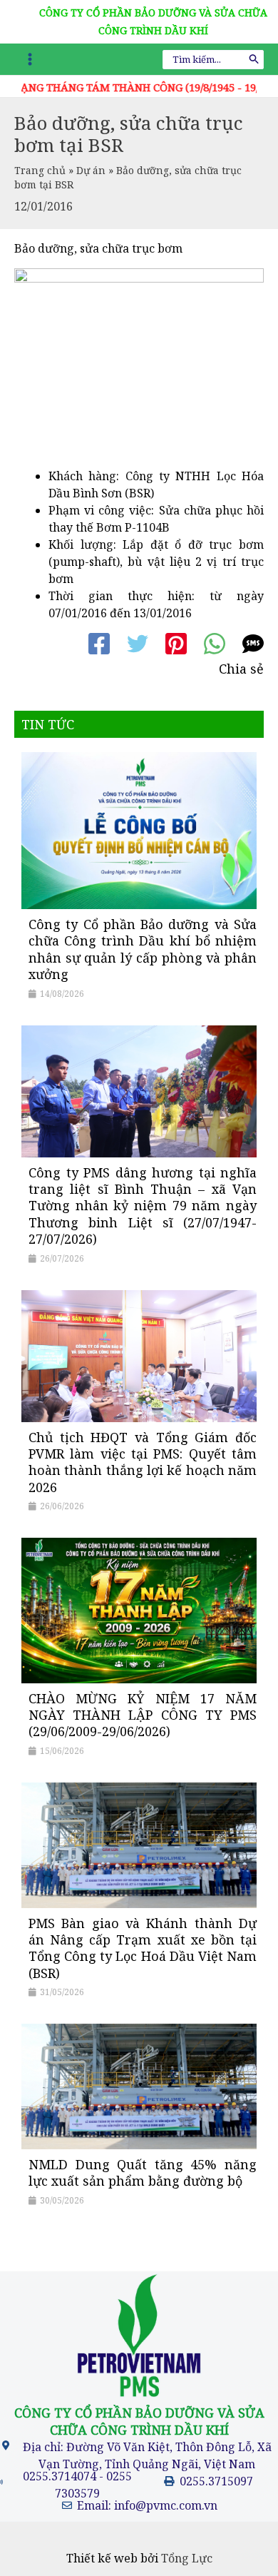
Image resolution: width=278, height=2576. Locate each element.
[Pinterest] (176, 644)
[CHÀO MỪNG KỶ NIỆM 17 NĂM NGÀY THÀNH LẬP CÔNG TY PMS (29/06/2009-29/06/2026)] (139, 1609)
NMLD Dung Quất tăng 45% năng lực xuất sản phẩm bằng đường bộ (143, 2172)
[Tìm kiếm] (254, 60)
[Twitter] (138, 644)
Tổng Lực (187, 2558)
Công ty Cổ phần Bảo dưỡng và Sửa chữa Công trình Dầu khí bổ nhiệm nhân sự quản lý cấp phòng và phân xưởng (143, 949)
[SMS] (253, 644)
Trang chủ (40, 170)
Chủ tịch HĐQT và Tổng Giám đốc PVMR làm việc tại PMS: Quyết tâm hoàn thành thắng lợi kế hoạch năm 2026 (143, 1462)
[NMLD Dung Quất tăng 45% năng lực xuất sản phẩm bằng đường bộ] (139, 2086)
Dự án (91, 170)
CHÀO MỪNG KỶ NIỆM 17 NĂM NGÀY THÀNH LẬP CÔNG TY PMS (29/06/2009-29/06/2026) (143, 1715)
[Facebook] (99, 644)
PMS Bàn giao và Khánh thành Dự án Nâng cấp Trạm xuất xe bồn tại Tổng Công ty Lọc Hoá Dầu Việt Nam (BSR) (143, 1948)
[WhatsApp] (215, 644)
